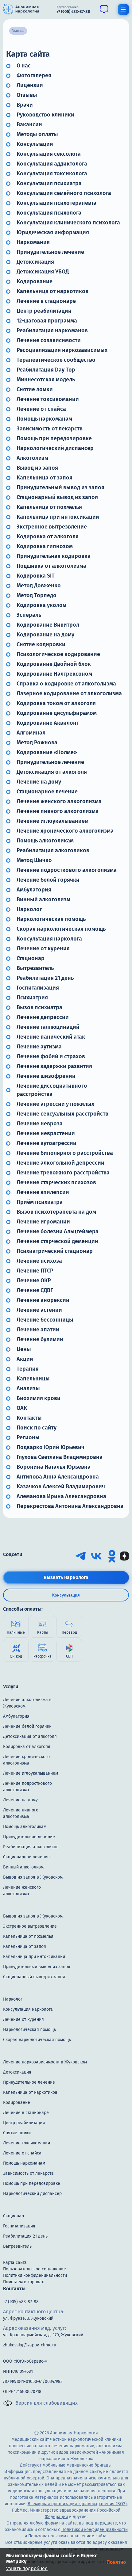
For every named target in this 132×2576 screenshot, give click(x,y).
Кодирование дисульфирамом (57, 713)
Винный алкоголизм (43, 899)
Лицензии (30, 85)
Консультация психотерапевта (56, 203)
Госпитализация (38, 988)
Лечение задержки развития (54, 1066)
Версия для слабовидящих (47, 2403)
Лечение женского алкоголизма (59, 801)
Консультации (35, 144)
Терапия (28, 1369)
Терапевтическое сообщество (56, 360)
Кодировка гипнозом (45, 546)
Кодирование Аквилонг (48, 723)
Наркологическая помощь (51, 919)
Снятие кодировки (41, 644)
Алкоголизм (32, 458)
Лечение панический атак (51, 1037)
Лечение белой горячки (48, 880)
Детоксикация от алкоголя (52, 772)
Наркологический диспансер (55, 448)
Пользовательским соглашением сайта (67, 2536)
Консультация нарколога (49, 939)
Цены (24, 1349)
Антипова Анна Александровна (58, 1477)
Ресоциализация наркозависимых (62, 350)
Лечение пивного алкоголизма (58, 811)
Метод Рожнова (37, 742)
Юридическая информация (53, 232)
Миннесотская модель (46, 380)
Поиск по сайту (37, 1428)
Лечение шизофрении (46, 1076)
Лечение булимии (40, 1339)
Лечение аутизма (39, 1047)
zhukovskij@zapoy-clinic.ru (30, 2345)
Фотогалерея (34, 75)
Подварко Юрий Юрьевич (50, 1447)
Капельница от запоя (45, 478)
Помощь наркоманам (44, 419)
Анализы (28, 1388)
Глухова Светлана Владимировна (60, 1457)
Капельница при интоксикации (58, 517)
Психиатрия (32, 998)
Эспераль (29, 615)
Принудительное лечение (50, 252)
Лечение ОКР (34, 1280)
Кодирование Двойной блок (54, 664)
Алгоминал (31, 733)
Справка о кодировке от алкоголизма (66, 684)
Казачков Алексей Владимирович (61, 1486)
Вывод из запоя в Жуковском (33, 1877)
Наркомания (33, 242)
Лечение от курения (43, 948)
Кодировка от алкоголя (48, 536)
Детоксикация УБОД (43, 272)
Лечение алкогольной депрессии (60, 1163)
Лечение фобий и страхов (51, 1056)
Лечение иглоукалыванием (52, 821)
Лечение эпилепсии (43, 1192)
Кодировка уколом (41, 605)
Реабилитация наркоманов (52, 330)
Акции (25, 1359)
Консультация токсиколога (52, 174)
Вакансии (29, 124)
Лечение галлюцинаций (48, 1027)
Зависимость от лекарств (50, 429)
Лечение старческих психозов (56, 1182)
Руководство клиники (45, 115)
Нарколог (29, 909)
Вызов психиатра (39, 1007)
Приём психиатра (40, 1202)
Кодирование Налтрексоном (54, 674)
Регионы (28, 1437)
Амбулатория (34, 890)
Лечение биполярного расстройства (65, 1153)
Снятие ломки (35, 389)
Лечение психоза (39, 1261)
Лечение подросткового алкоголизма (67, 870)
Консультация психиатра (49, 183)
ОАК (22, 1408)
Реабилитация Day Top (46, 370)
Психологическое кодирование (58, 654)
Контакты (29, 1418)
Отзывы (27, 95)
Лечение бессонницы (45, 1320)
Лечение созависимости (49, 340)
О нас (24, 66)
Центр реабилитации (44, 311)
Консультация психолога (49, 213)
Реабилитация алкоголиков (53, 850)
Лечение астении (39, 1310)
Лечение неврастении (46, 1133)
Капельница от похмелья (49, 507)
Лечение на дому (39, 782)
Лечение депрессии (43, 1017)
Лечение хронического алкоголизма (65, 831)
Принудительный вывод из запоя (60, 487)
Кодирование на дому (45, 635)
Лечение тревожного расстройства (63, 1173)
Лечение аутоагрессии (47, 1143)
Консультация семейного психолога (64, 193)
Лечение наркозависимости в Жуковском (45, 2062)
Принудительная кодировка (54, 556)
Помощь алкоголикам (45, 841)
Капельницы (33, 1379)
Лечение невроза (40, 1124)
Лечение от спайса (41, 409)
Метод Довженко (39, 586)
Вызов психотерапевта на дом (56, 1212)
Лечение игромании (43, 1222)
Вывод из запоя (37, 468)
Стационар (31, 958)
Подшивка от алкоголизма (51, 566)
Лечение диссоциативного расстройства (52, 1090)
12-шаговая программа (47, 321)
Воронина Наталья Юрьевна (54, 1467)
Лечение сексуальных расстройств (62, 1114)
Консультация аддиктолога (52, 164)
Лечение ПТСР (35, 1271)
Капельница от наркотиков (52, 291)
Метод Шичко (34, 860)
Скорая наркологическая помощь (61, 929)
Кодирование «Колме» (47, 752)
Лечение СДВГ (35, 1290)
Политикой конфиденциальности (95, 2530)
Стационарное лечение (47, 792)
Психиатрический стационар (55, 1251)
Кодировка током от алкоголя (56, 703)
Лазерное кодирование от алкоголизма (69, 693)
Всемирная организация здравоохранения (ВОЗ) (77, 2504)
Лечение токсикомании (48, 399)
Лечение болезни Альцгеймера (58, 1231)
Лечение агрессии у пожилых (55, 1104)
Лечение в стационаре (46, 301)
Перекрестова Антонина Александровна (70, 1506)
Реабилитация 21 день (45, 978)
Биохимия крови (39, 1398)
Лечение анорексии (43, 1300)
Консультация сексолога (49, 154)
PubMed (20, 2510)
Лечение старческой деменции (57, 1241)
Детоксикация (35, 262)
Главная (18, 31)
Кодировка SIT (36, 576)
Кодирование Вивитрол (48, 625)
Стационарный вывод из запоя (57, 497)
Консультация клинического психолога (68, 223)
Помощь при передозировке (54, 438)
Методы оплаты (37, 134)
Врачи (25, 105)
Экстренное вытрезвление (52, 527)
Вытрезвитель (35, 968)
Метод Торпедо (37, 595)
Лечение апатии (38, 1330)
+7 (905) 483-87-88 (21, 2302)
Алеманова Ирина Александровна (61, 1496)
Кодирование (35, 281)
